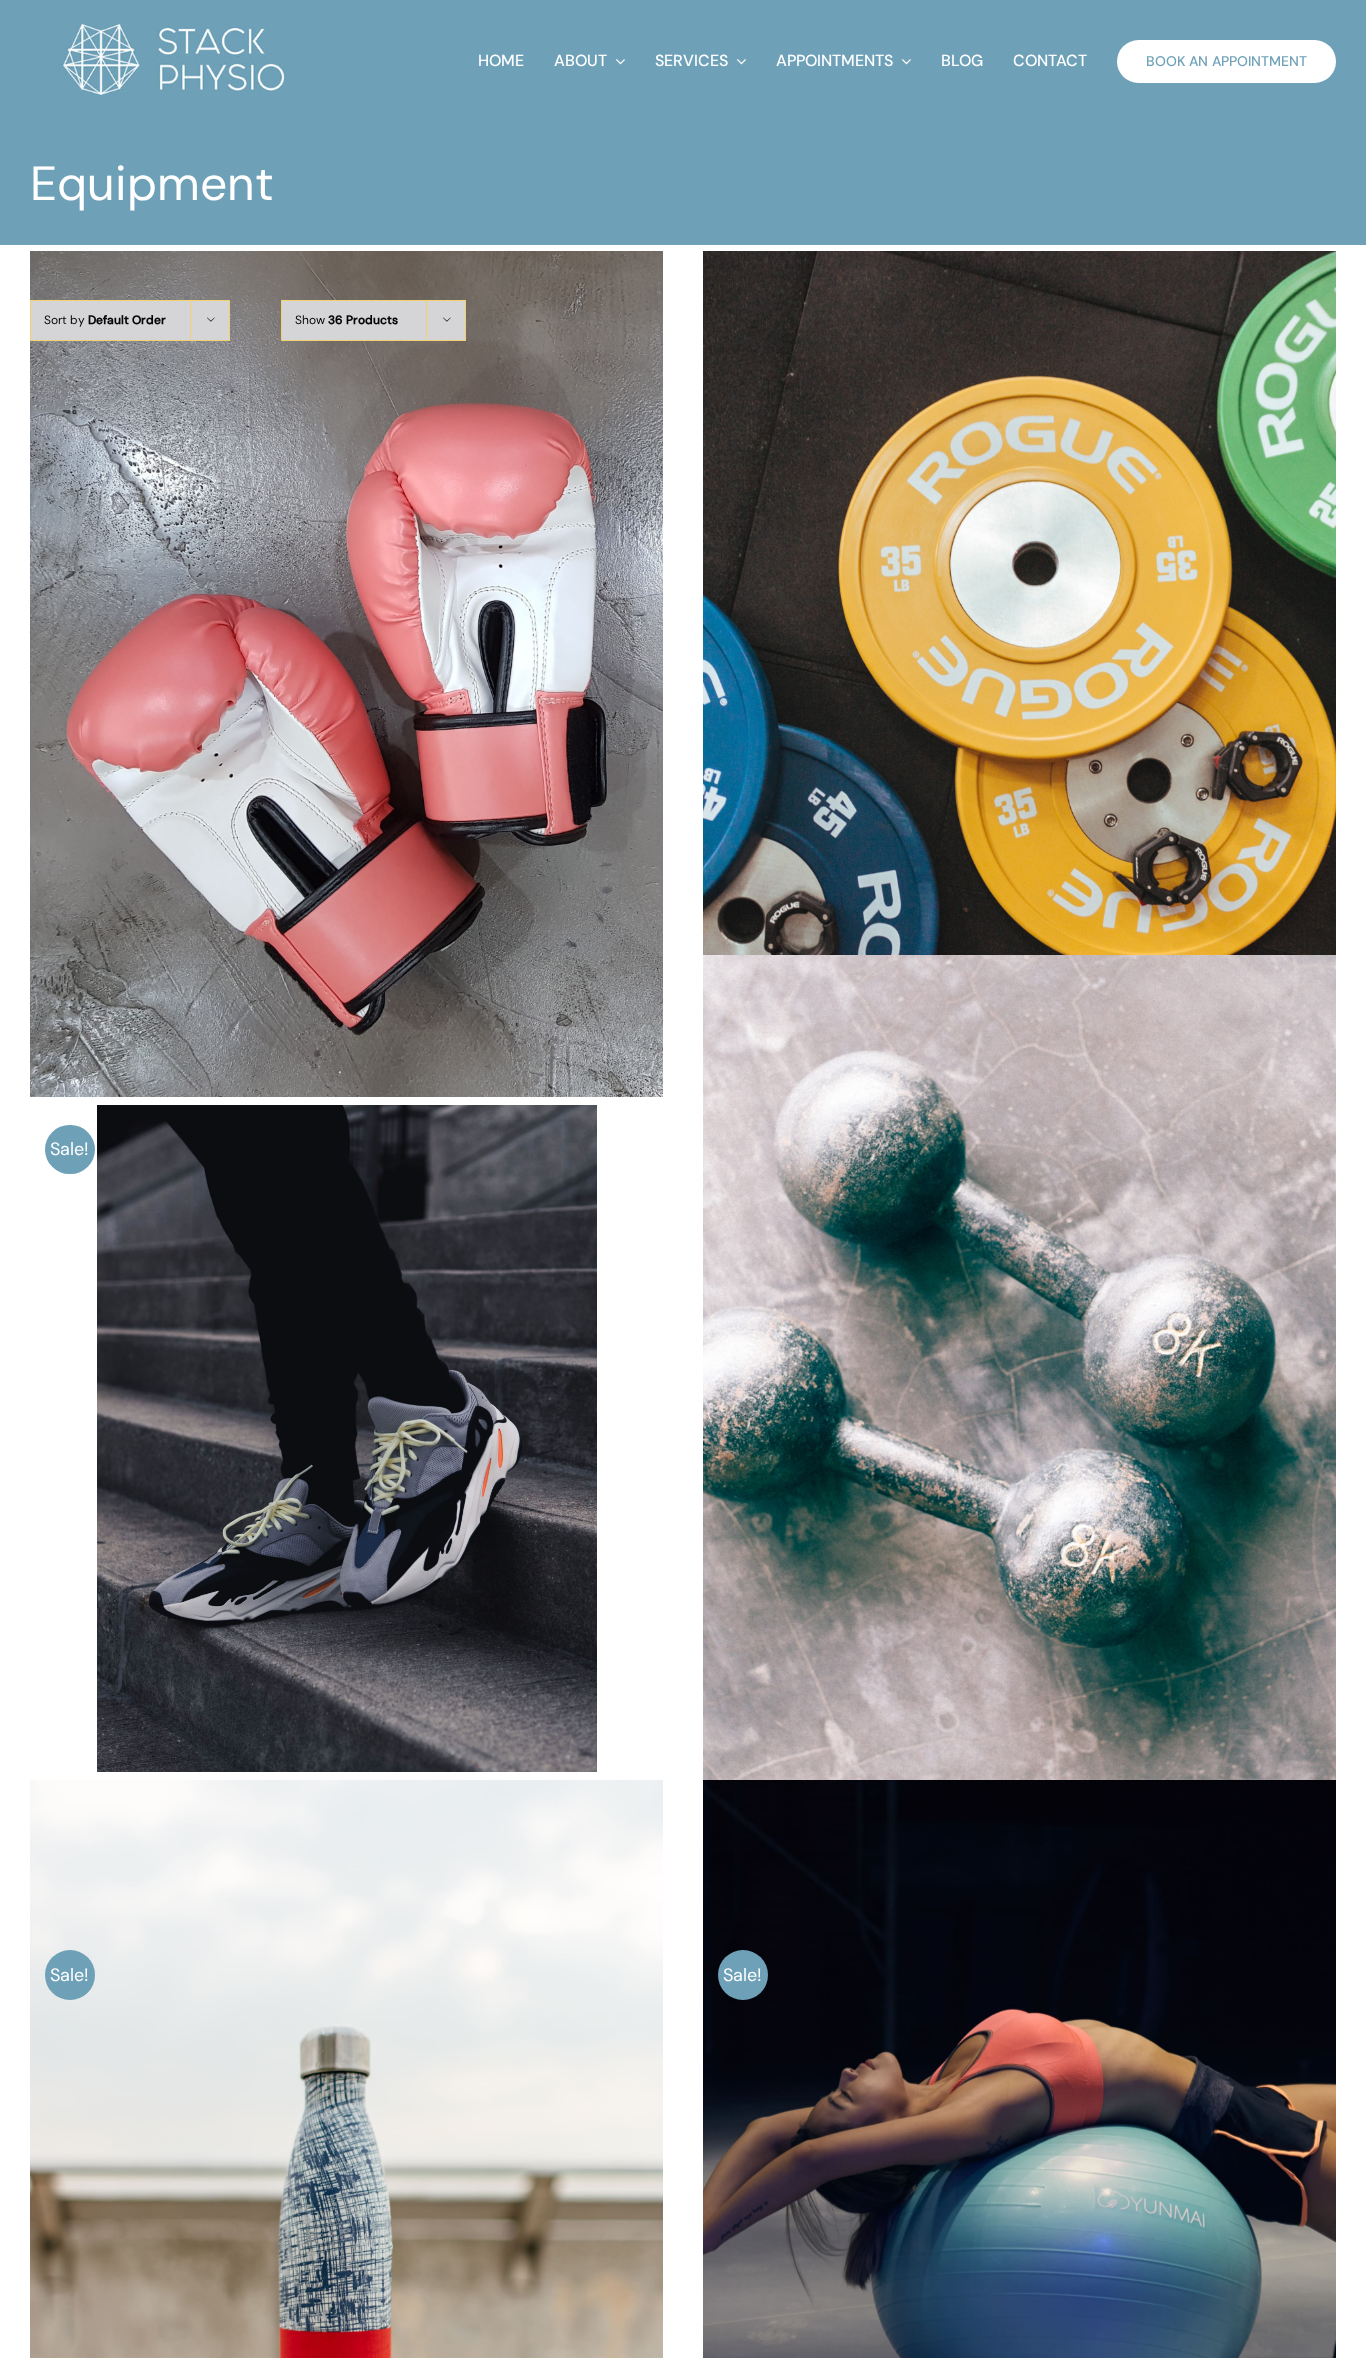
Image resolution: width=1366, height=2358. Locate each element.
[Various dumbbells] (1019, 1378)
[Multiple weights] (1019, 674)
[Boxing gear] (346, 674)
